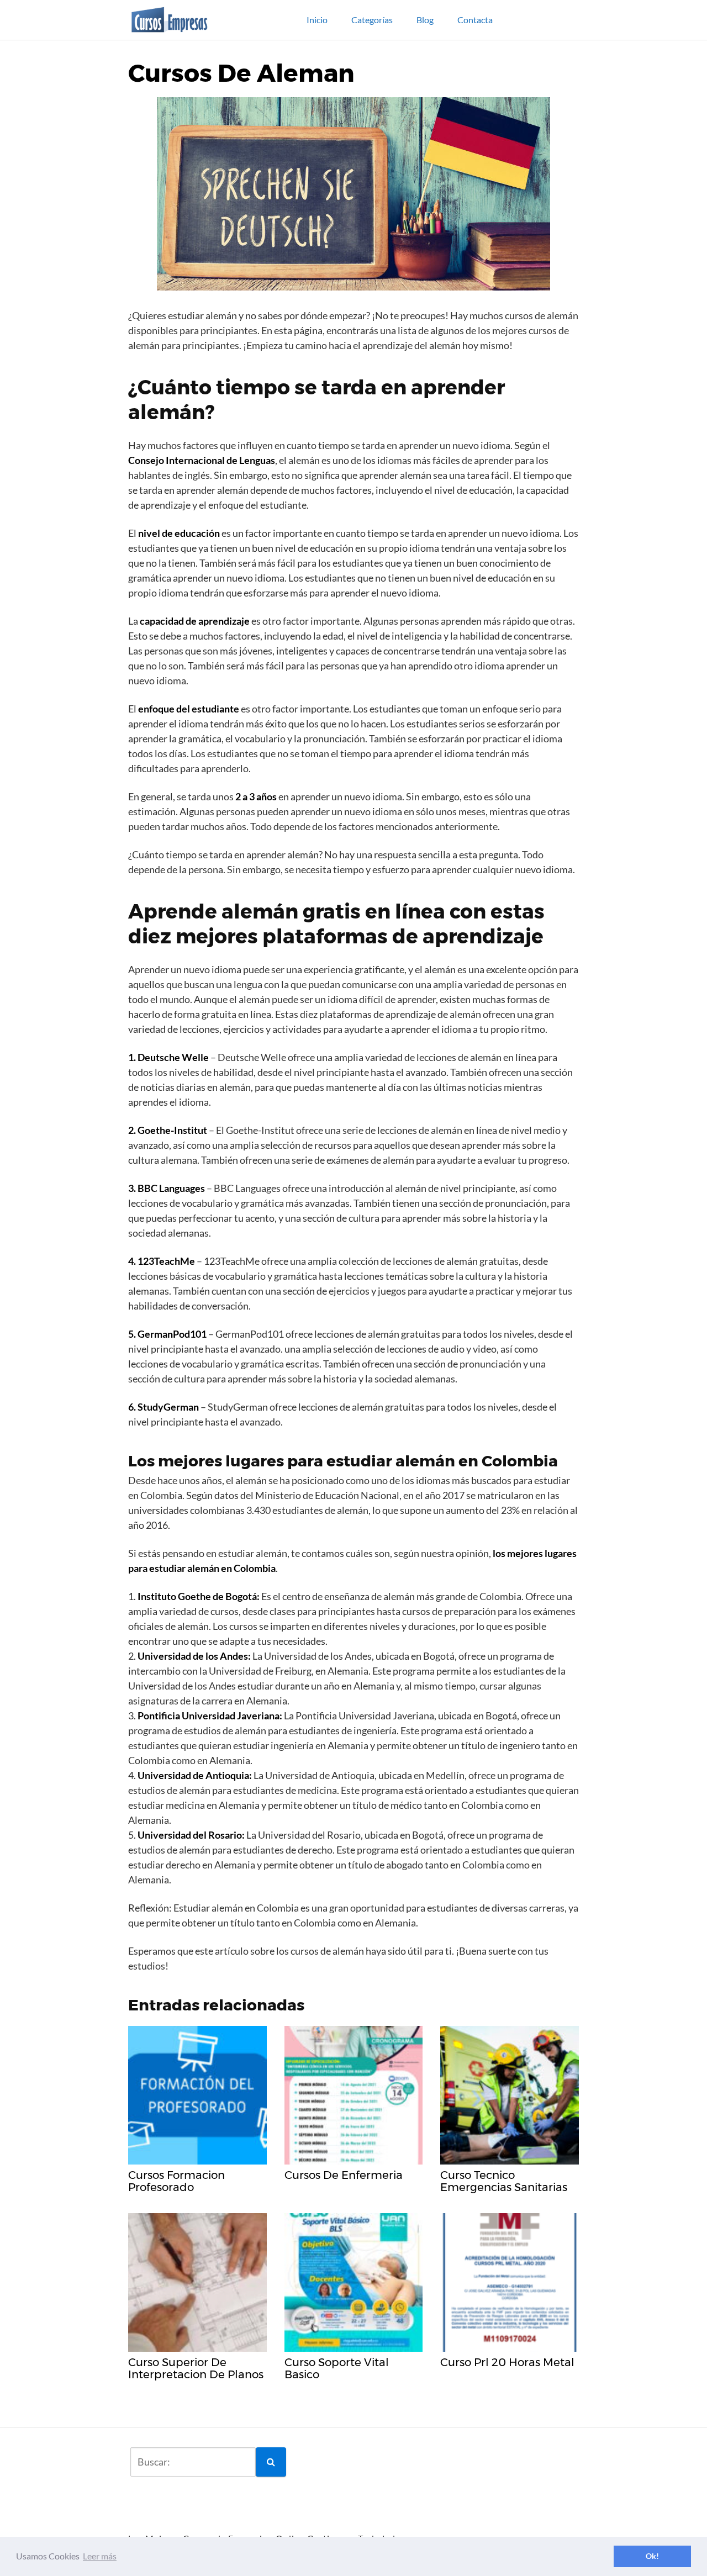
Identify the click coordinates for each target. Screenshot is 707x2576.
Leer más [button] (100, 2556)
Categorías (372, 20)
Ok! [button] (652, 2556)
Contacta (475, 20)
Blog (425, 20)
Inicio (317, 20)
